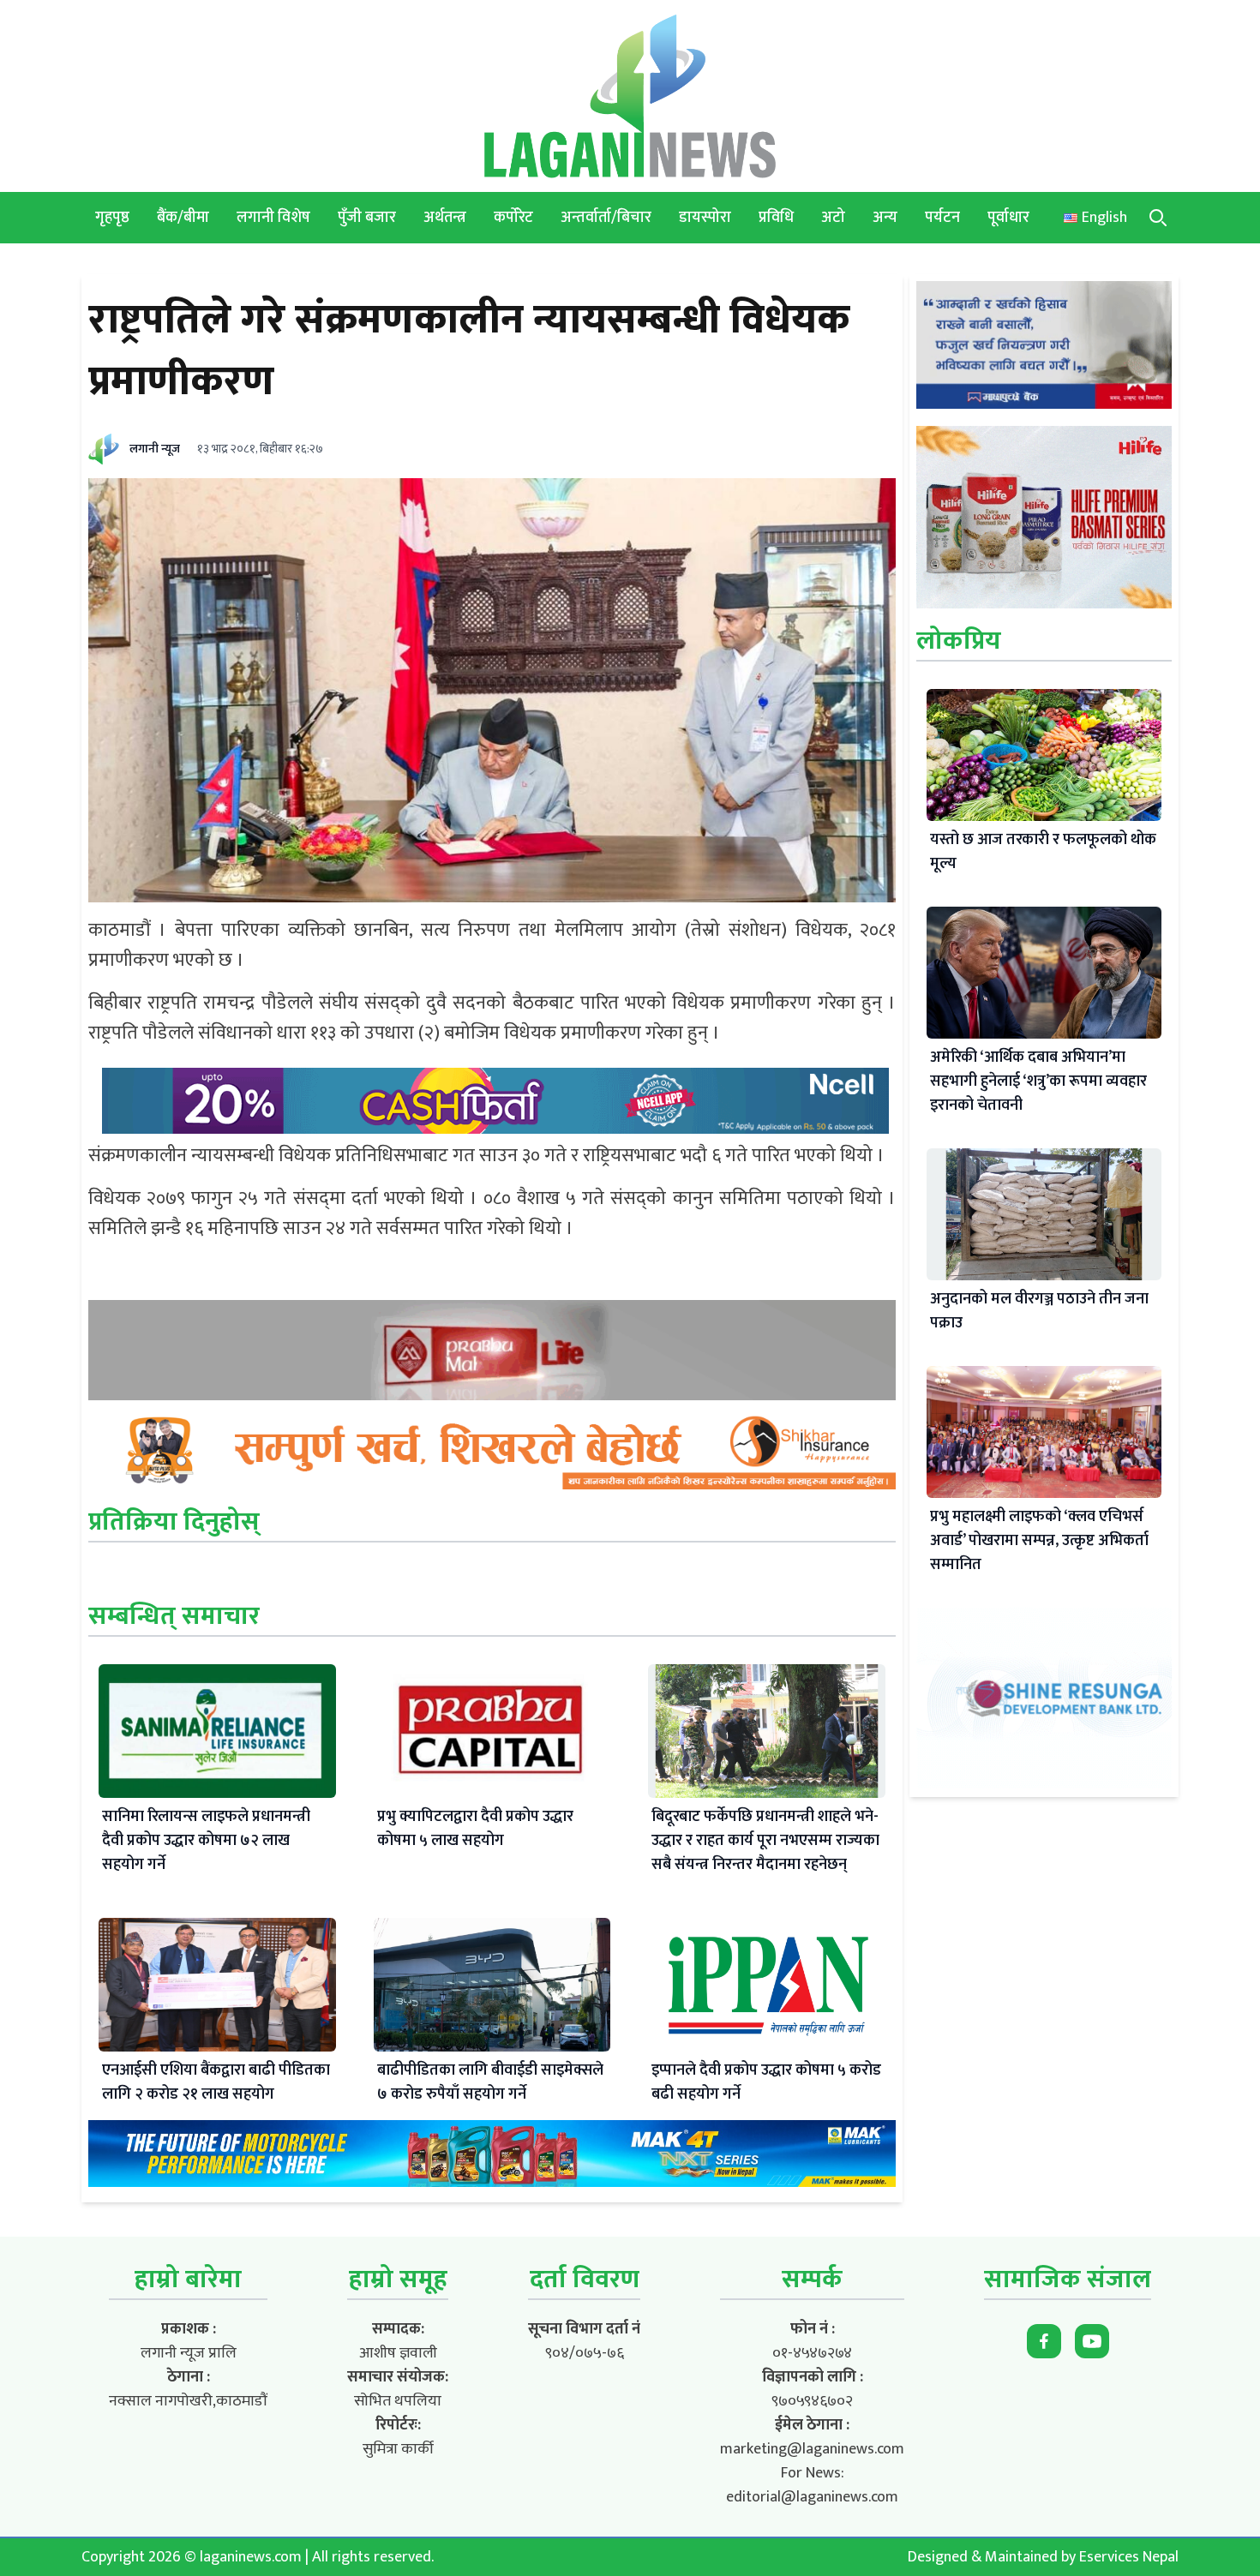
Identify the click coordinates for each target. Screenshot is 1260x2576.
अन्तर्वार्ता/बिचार (606, 218)
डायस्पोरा (705, 218)
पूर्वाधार (1008, 218)
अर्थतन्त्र (445, 218)
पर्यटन (942, 218)
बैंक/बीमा (183, 218)
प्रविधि (776, 218)
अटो (833, 218)
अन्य (885, 218)
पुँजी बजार (367, 218)
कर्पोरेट (513, 218)
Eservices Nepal (1129, 2557)
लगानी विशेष (273, 218)
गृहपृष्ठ (112, 218)
